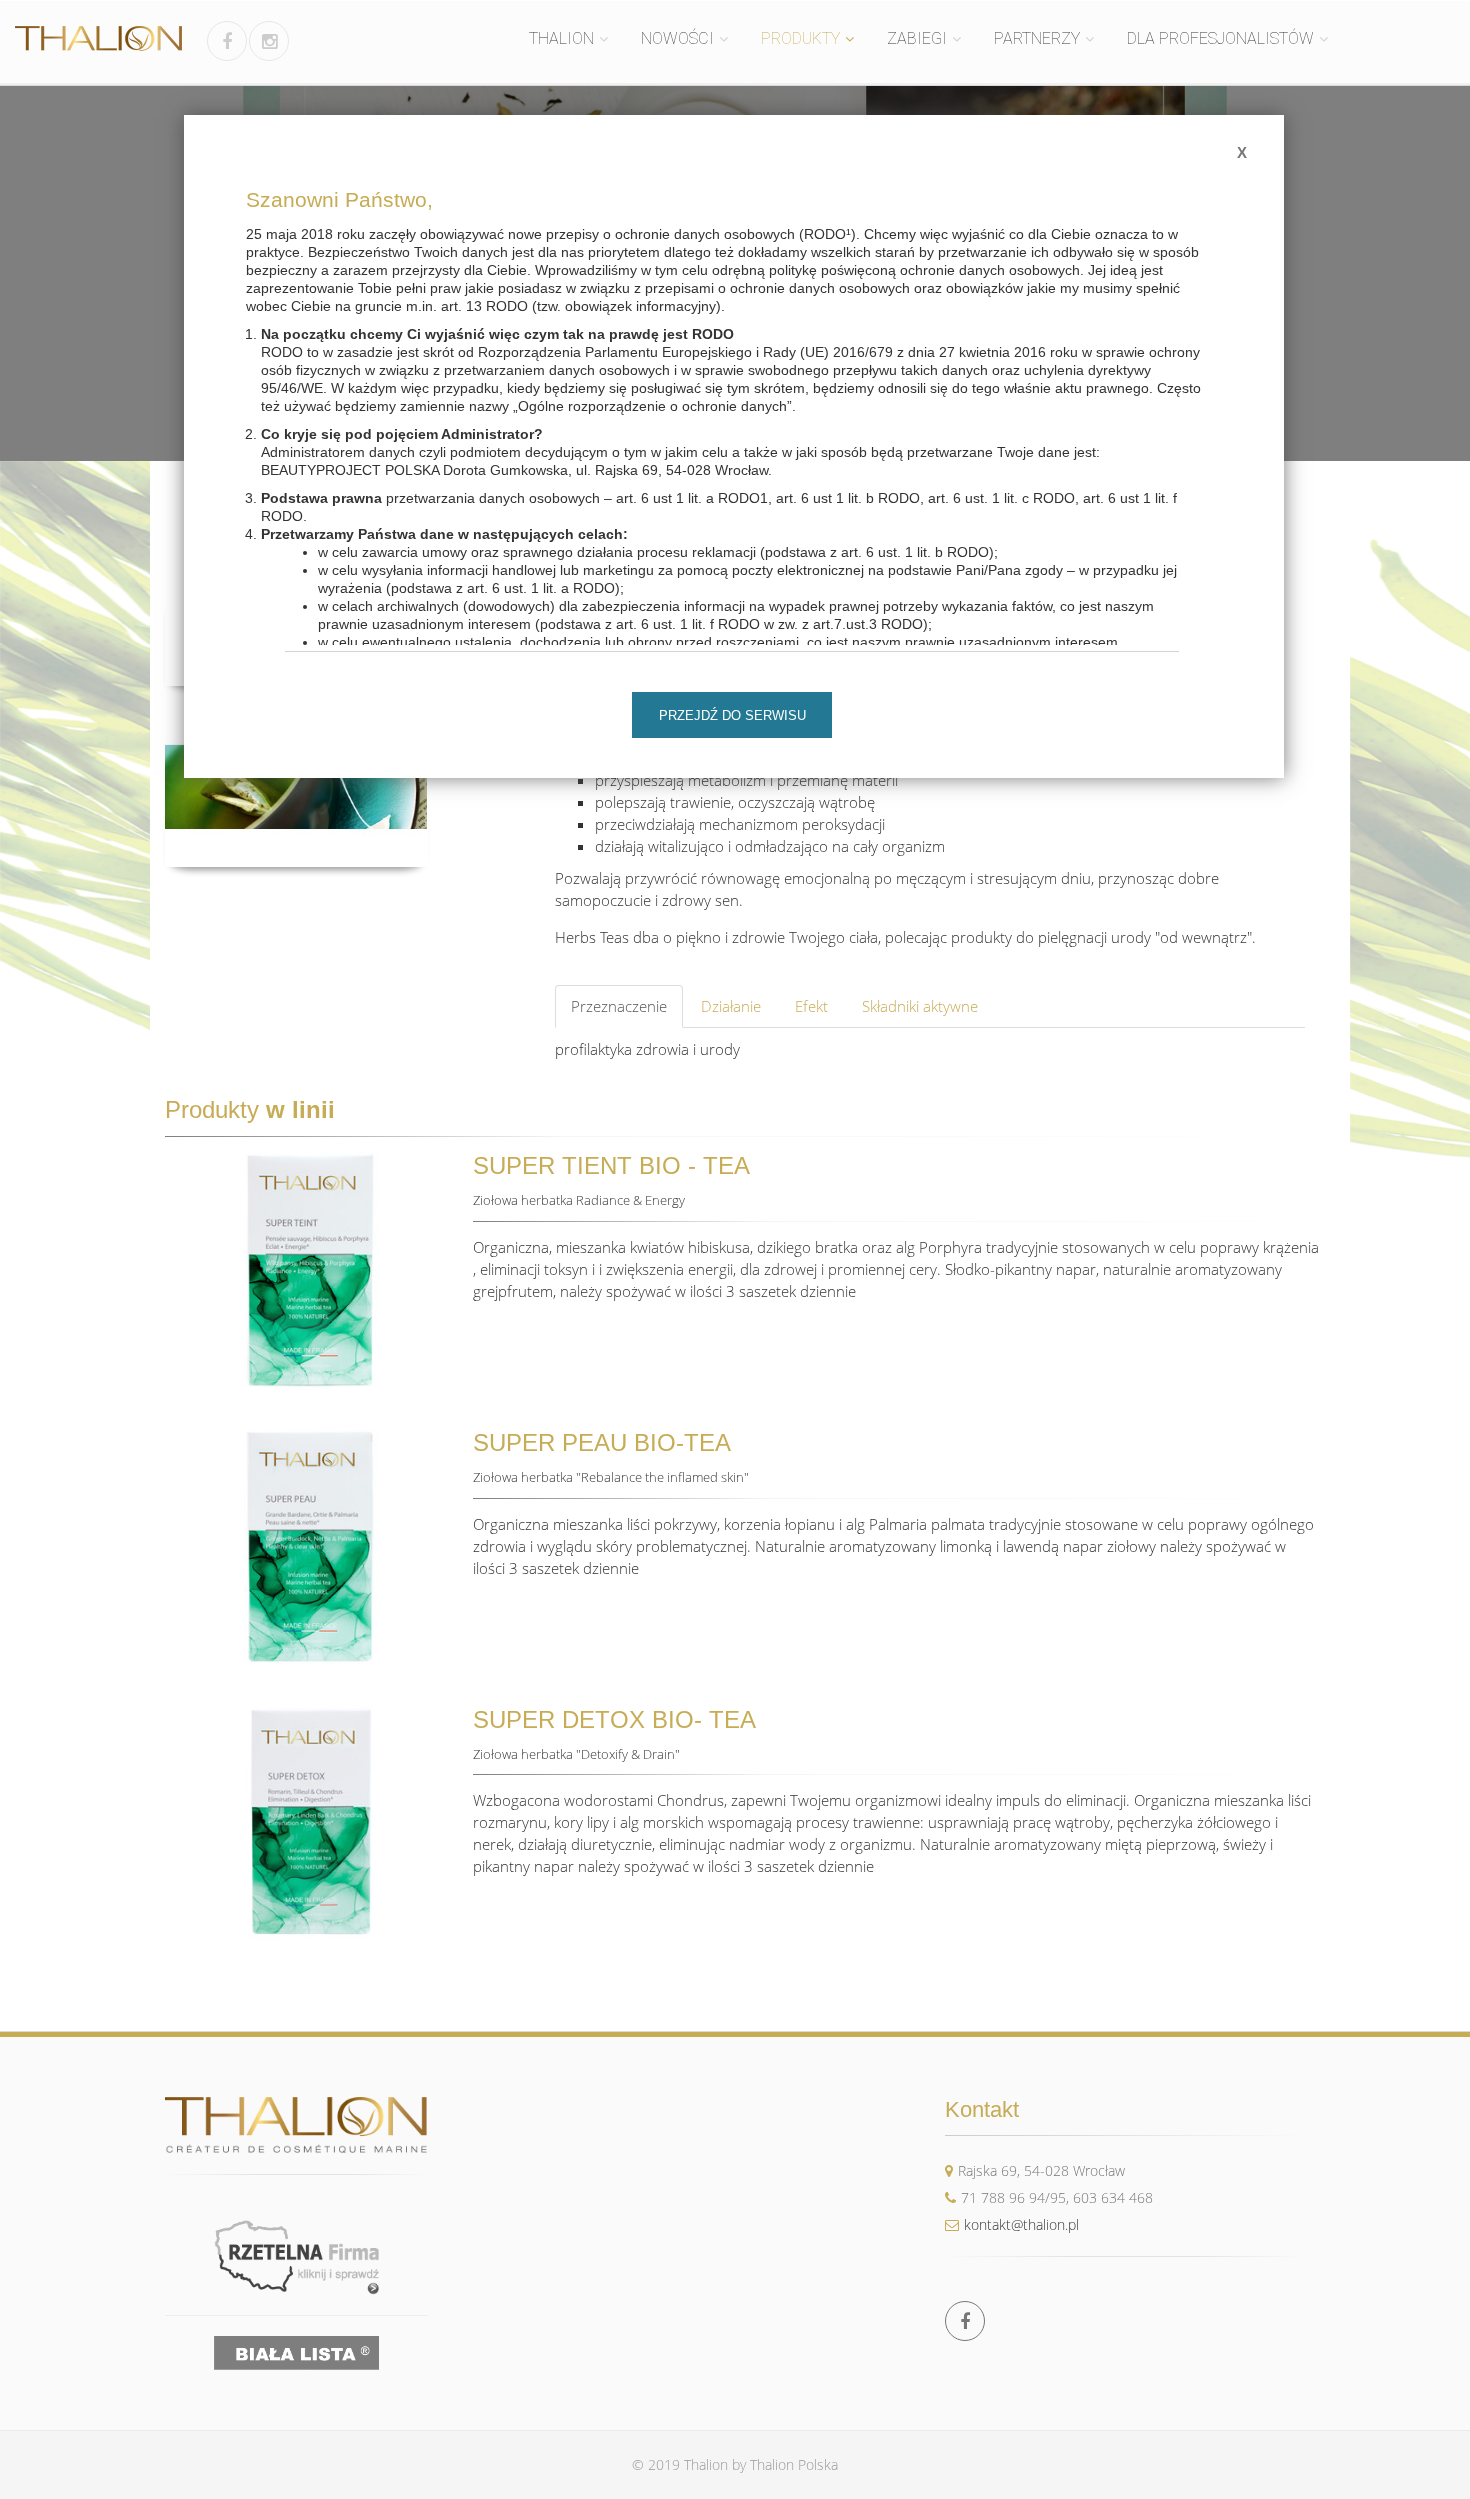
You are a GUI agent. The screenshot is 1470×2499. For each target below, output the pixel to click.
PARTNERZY (1037, 38)
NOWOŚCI (677, 38)
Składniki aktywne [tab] (920, 1006)
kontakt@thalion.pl (1021, 2224)
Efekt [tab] (811, 1006)
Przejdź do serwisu (732, 715)
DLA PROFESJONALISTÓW (1220, 38)
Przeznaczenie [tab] (619, 1006)
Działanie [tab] (731, 1006)
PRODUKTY (800, 38)
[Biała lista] (296, 2353)
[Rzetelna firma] (296, 2256)
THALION (561, 38)
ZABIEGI (917, 38)
